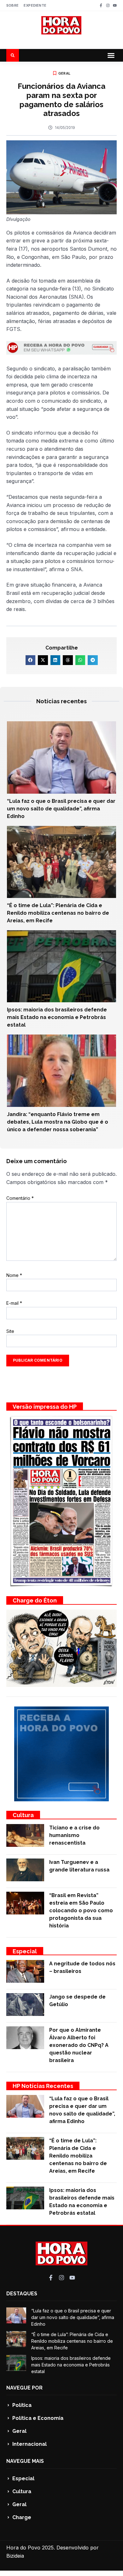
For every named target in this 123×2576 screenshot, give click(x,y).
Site (10, 1331)
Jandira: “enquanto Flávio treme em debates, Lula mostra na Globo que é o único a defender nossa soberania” (58, 1122)
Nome (14, 1275)
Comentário (20, 1198)
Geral (64, 73)
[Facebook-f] (101, 5)
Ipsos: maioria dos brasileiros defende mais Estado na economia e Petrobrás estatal (57, 1017)
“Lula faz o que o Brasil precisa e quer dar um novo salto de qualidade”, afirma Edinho (61, 809)
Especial (25, 1951)
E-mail (14, 1303)
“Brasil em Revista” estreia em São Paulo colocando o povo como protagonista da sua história (81, 1911)
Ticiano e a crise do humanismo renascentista (74, 1835)
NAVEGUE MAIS (25, 2461)
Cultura (23, 1815)
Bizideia (15, 2556)
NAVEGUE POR (24, 2388)
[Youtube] (115, 5)
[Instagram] (108, 5)
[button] (111, 55)
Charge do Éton (35, 1600)
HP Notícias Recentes (43, 2086)
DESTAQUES (22, 2294)
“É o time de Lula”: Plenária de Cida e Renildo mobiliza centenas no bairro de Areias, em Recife (58, 913)
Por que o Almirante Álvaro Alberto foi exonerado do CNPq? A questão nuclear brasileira (79, 2045)
